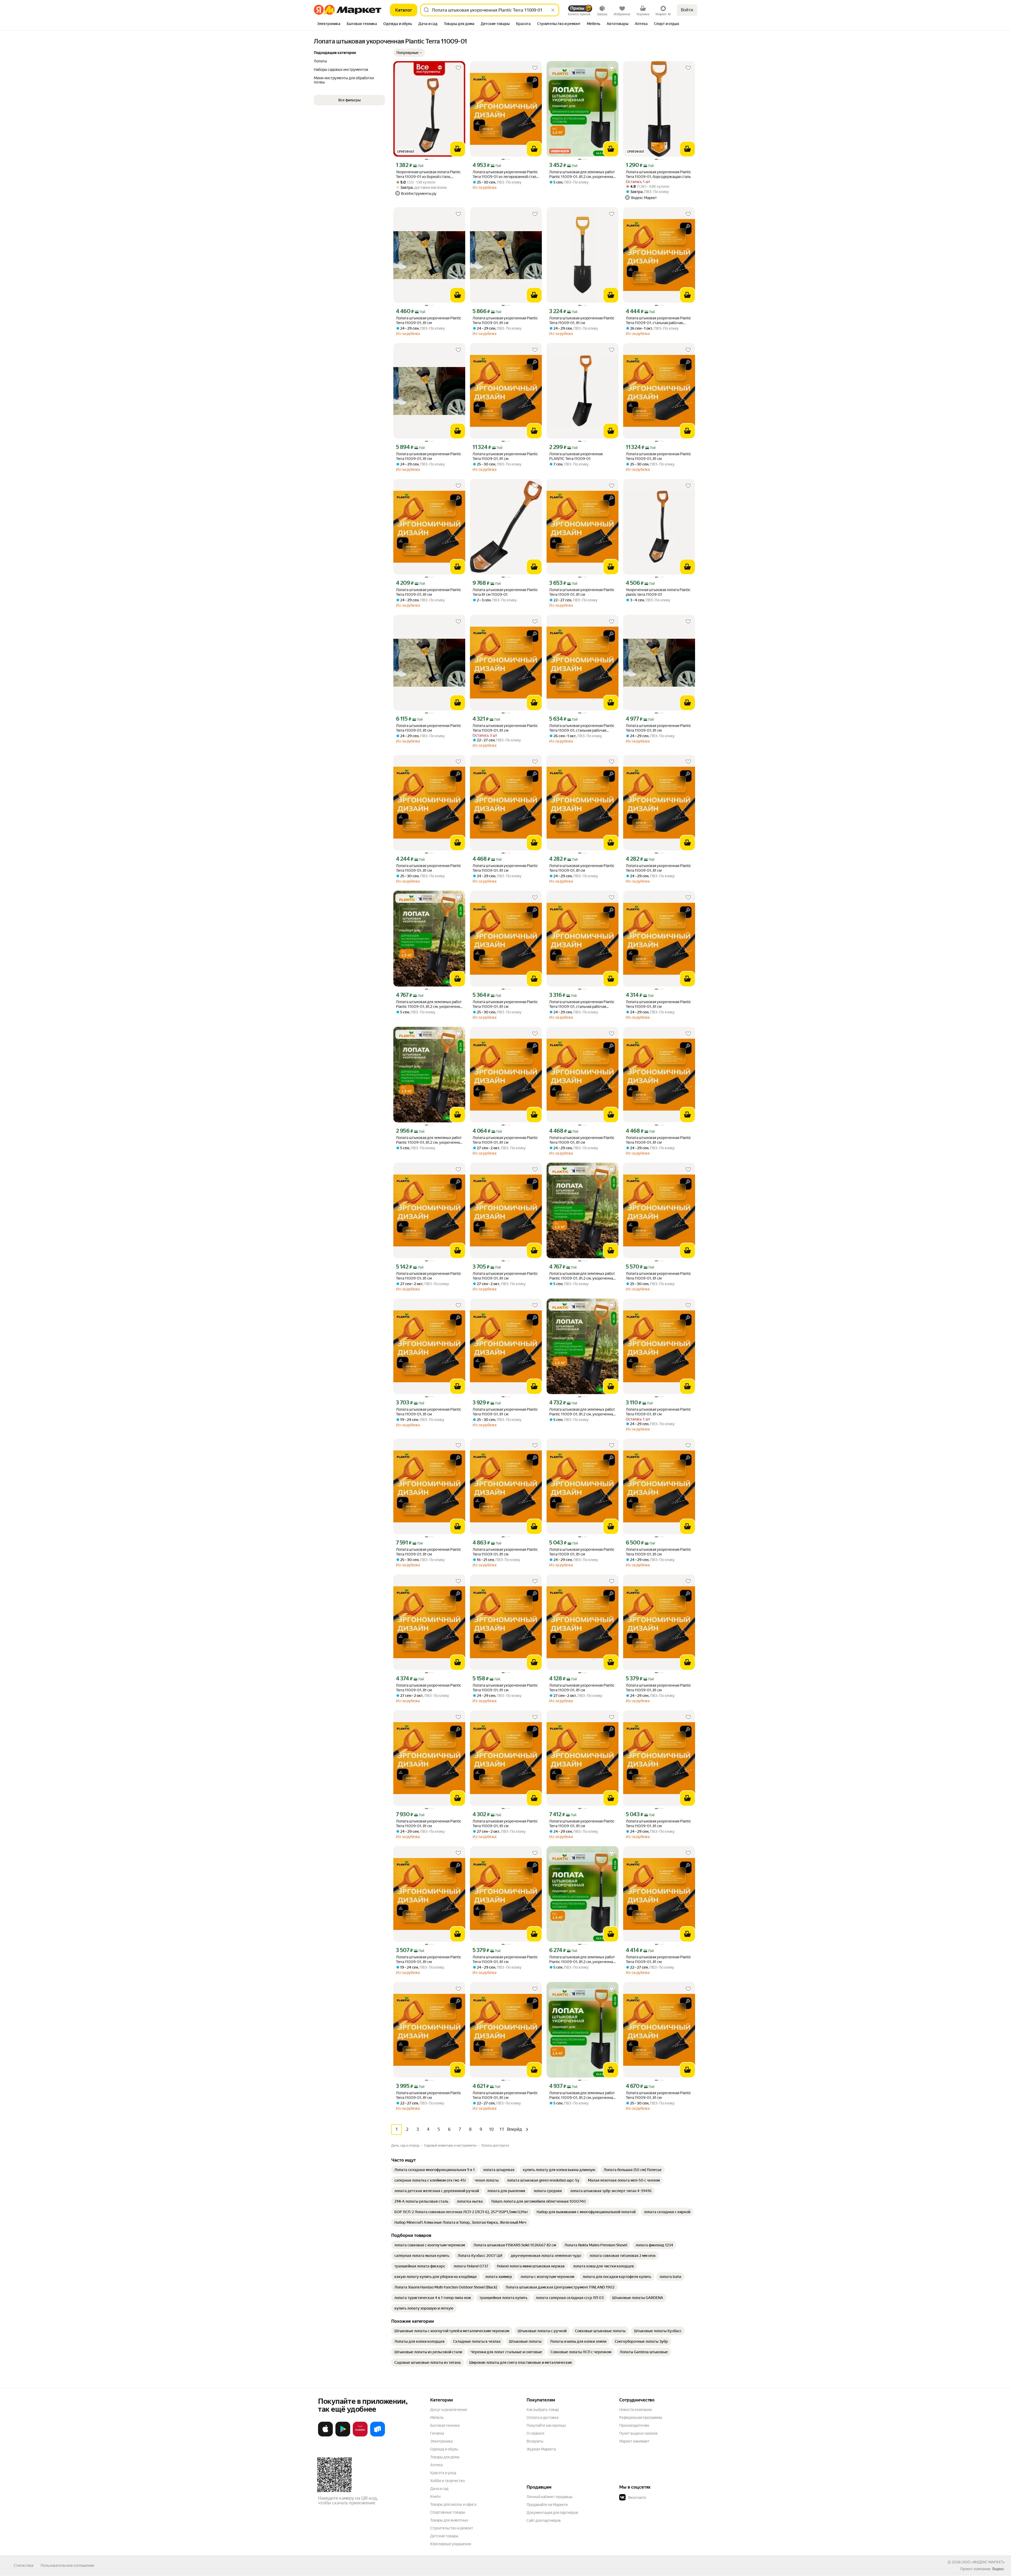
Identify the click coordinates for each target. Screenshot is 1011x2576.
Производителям (634, 2425)
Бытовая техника (445, 2425)
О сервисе (536, 2433)
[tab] (329, 24)
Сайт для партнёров (544, 2520)
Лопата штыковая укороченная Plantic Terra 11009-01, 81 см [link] (429, 320)
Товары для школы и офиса (453, 2504)
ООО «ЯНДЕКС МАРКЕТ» (983, 2562)
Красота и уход (443, 2473)
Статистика (23, 2565)
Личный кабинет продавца (549, 2497)
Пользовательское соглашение (67, 2565)
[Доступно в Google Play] (343, 2435)
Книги (435, 2496)
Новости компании (635, 2410)
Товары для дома (445, 2457)
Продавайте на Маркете (547, 2505)
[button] (409, 53)
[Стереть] (553, 10)
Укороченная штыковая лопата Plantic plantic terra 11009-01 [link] (658, 592)
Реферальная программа (641, 2418)
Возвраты (535, 2441)
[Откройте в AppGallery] (360, 2435)
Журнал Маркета (541, 2449)
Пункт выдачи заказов (638, 2433)
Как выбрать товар (543, 2410)
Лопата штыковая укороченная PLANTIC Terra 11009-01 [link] (576, 456)
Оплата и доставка (542, 2418)
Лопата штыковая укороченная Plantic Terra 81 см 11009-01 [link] (505, 592)
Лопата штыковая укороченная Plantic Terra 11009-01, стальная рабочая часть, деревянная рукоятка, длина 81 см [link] (658, 321)
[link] (435, 2170)
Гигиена (437, 2433)
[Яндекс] (998, 2569)
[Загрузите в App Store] (325, 2435)
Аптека (436, 2465)
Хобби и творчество (448, 2481)
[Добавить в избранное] (458, 68)
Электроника (441, 2441)
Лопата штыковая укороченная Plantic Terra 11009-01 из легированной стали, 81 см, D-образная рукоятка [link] (506, 174)
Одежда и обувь (444, 2449)
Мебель (437, 2418)
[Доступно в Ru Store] (378, 2435)
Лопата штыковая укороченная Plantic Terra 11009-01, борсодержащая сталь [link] (658, 174)
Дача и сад (439, 2489)
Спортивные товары (448, 2512)
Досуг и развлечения (448, 2410)
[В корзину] (458, 149)
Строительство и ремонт (452, 2528)
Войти (687, 10)
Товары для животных (449, 2520)
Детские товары (444, 2536)
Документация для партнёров (552, 2513)
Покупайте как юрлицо (546, 2425)
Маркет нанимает (634, 2441)
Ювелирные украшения (451, 2544)
